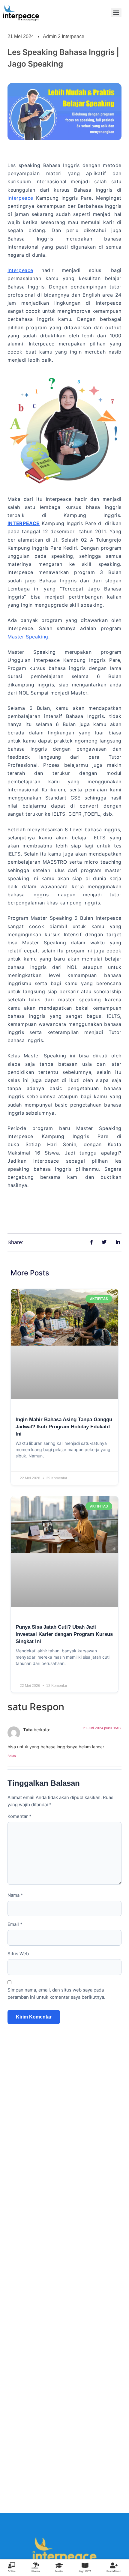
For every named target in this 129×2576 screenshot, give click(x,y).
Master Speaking (28, 637)
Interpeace (20, 198)
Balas (12, 1756)
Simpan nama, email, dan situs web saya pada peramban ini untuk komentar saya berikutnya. (56, 1993)
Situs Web (18, 1954)
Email (15, 1924)
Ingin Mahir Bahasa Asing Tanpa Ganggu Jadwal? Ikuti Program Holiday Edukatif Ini (64, 1427)
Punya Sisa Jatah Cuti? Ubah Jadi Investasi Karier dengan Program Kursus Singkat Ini (64, 1634)
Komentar (19, 1816)
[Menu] (116, 13)
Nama (15, 1895)
